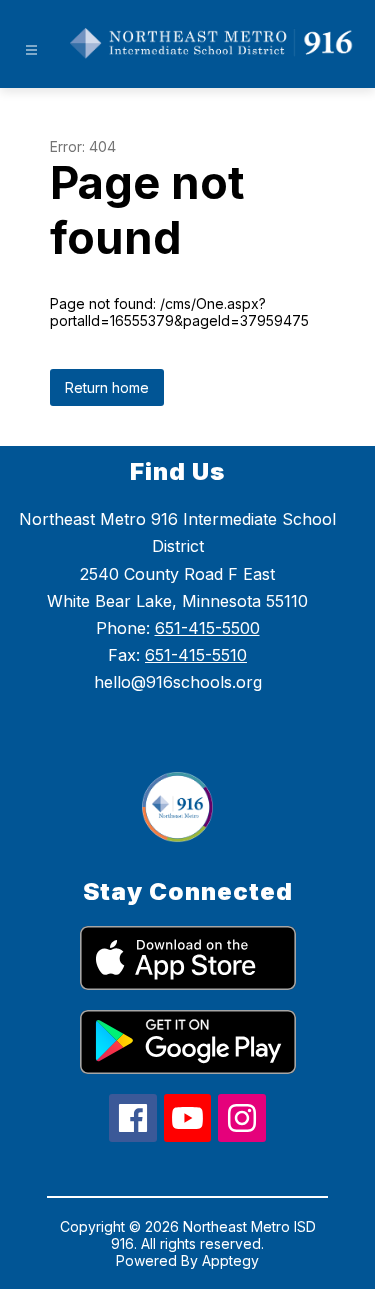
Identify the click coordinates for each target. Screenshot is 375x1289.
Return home (107, 387)
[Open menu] (31, 50)
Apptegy (230, 1260)
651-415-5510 (196, 655)
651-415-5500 (207, 628)
